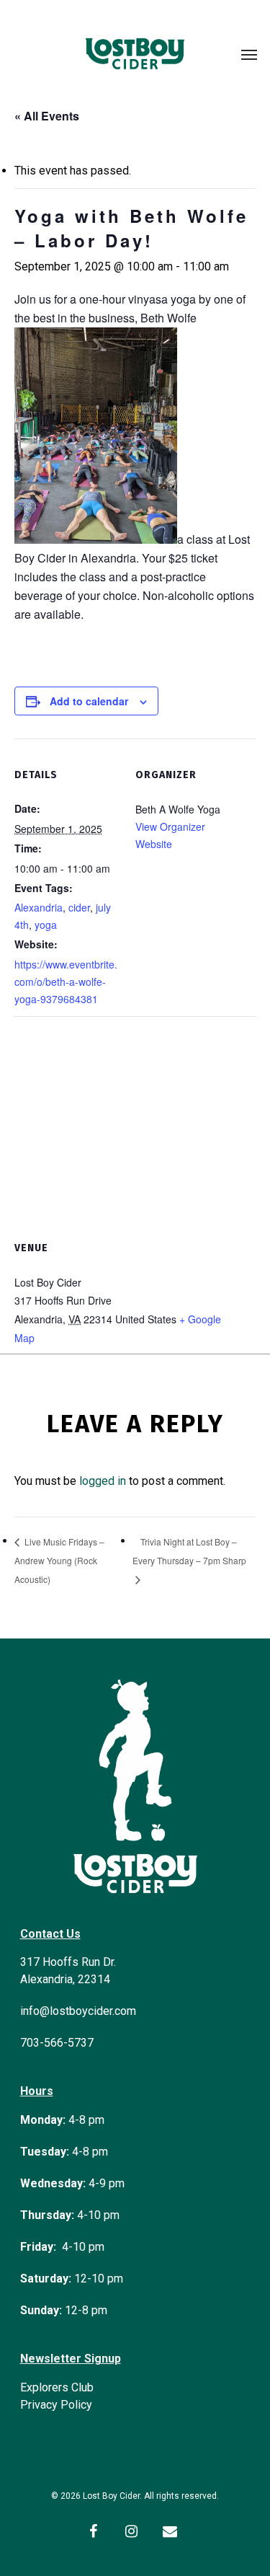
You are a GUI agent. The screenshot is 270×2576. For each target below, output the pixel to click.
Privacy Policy (56, 2405)
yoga (46, 925)
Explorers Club (57, 2387)
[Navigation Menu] (249, 54)
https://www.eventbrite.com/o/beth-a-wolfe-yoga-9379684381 (66, 982)
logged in (103, 1481)
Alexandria (39, 907)
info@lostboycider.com (78, 2011)
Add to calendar (89, 701)
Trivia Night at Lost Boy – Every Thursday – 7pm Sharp (189, 1551)
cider (79, 907)
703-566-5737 (57, 2043)
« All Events (47, 116)
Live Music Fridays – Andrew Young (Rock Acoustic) (59, 1560)
